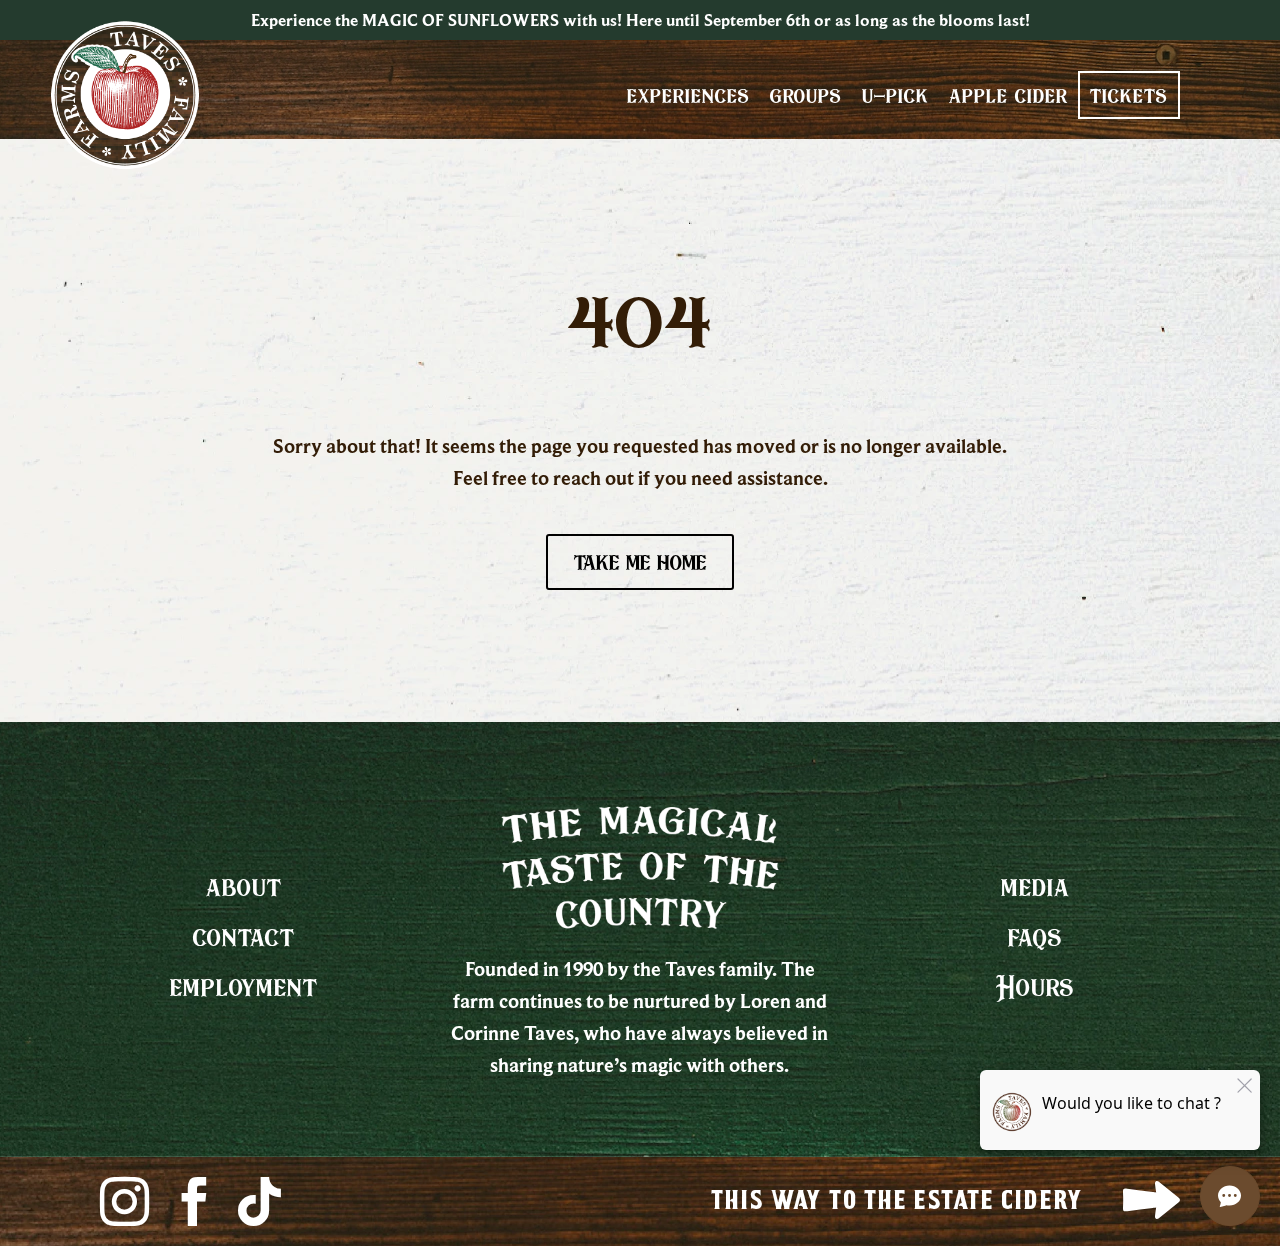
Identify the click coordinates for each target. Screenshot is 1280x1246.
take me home (640, 561)
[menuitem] (688, 95)
